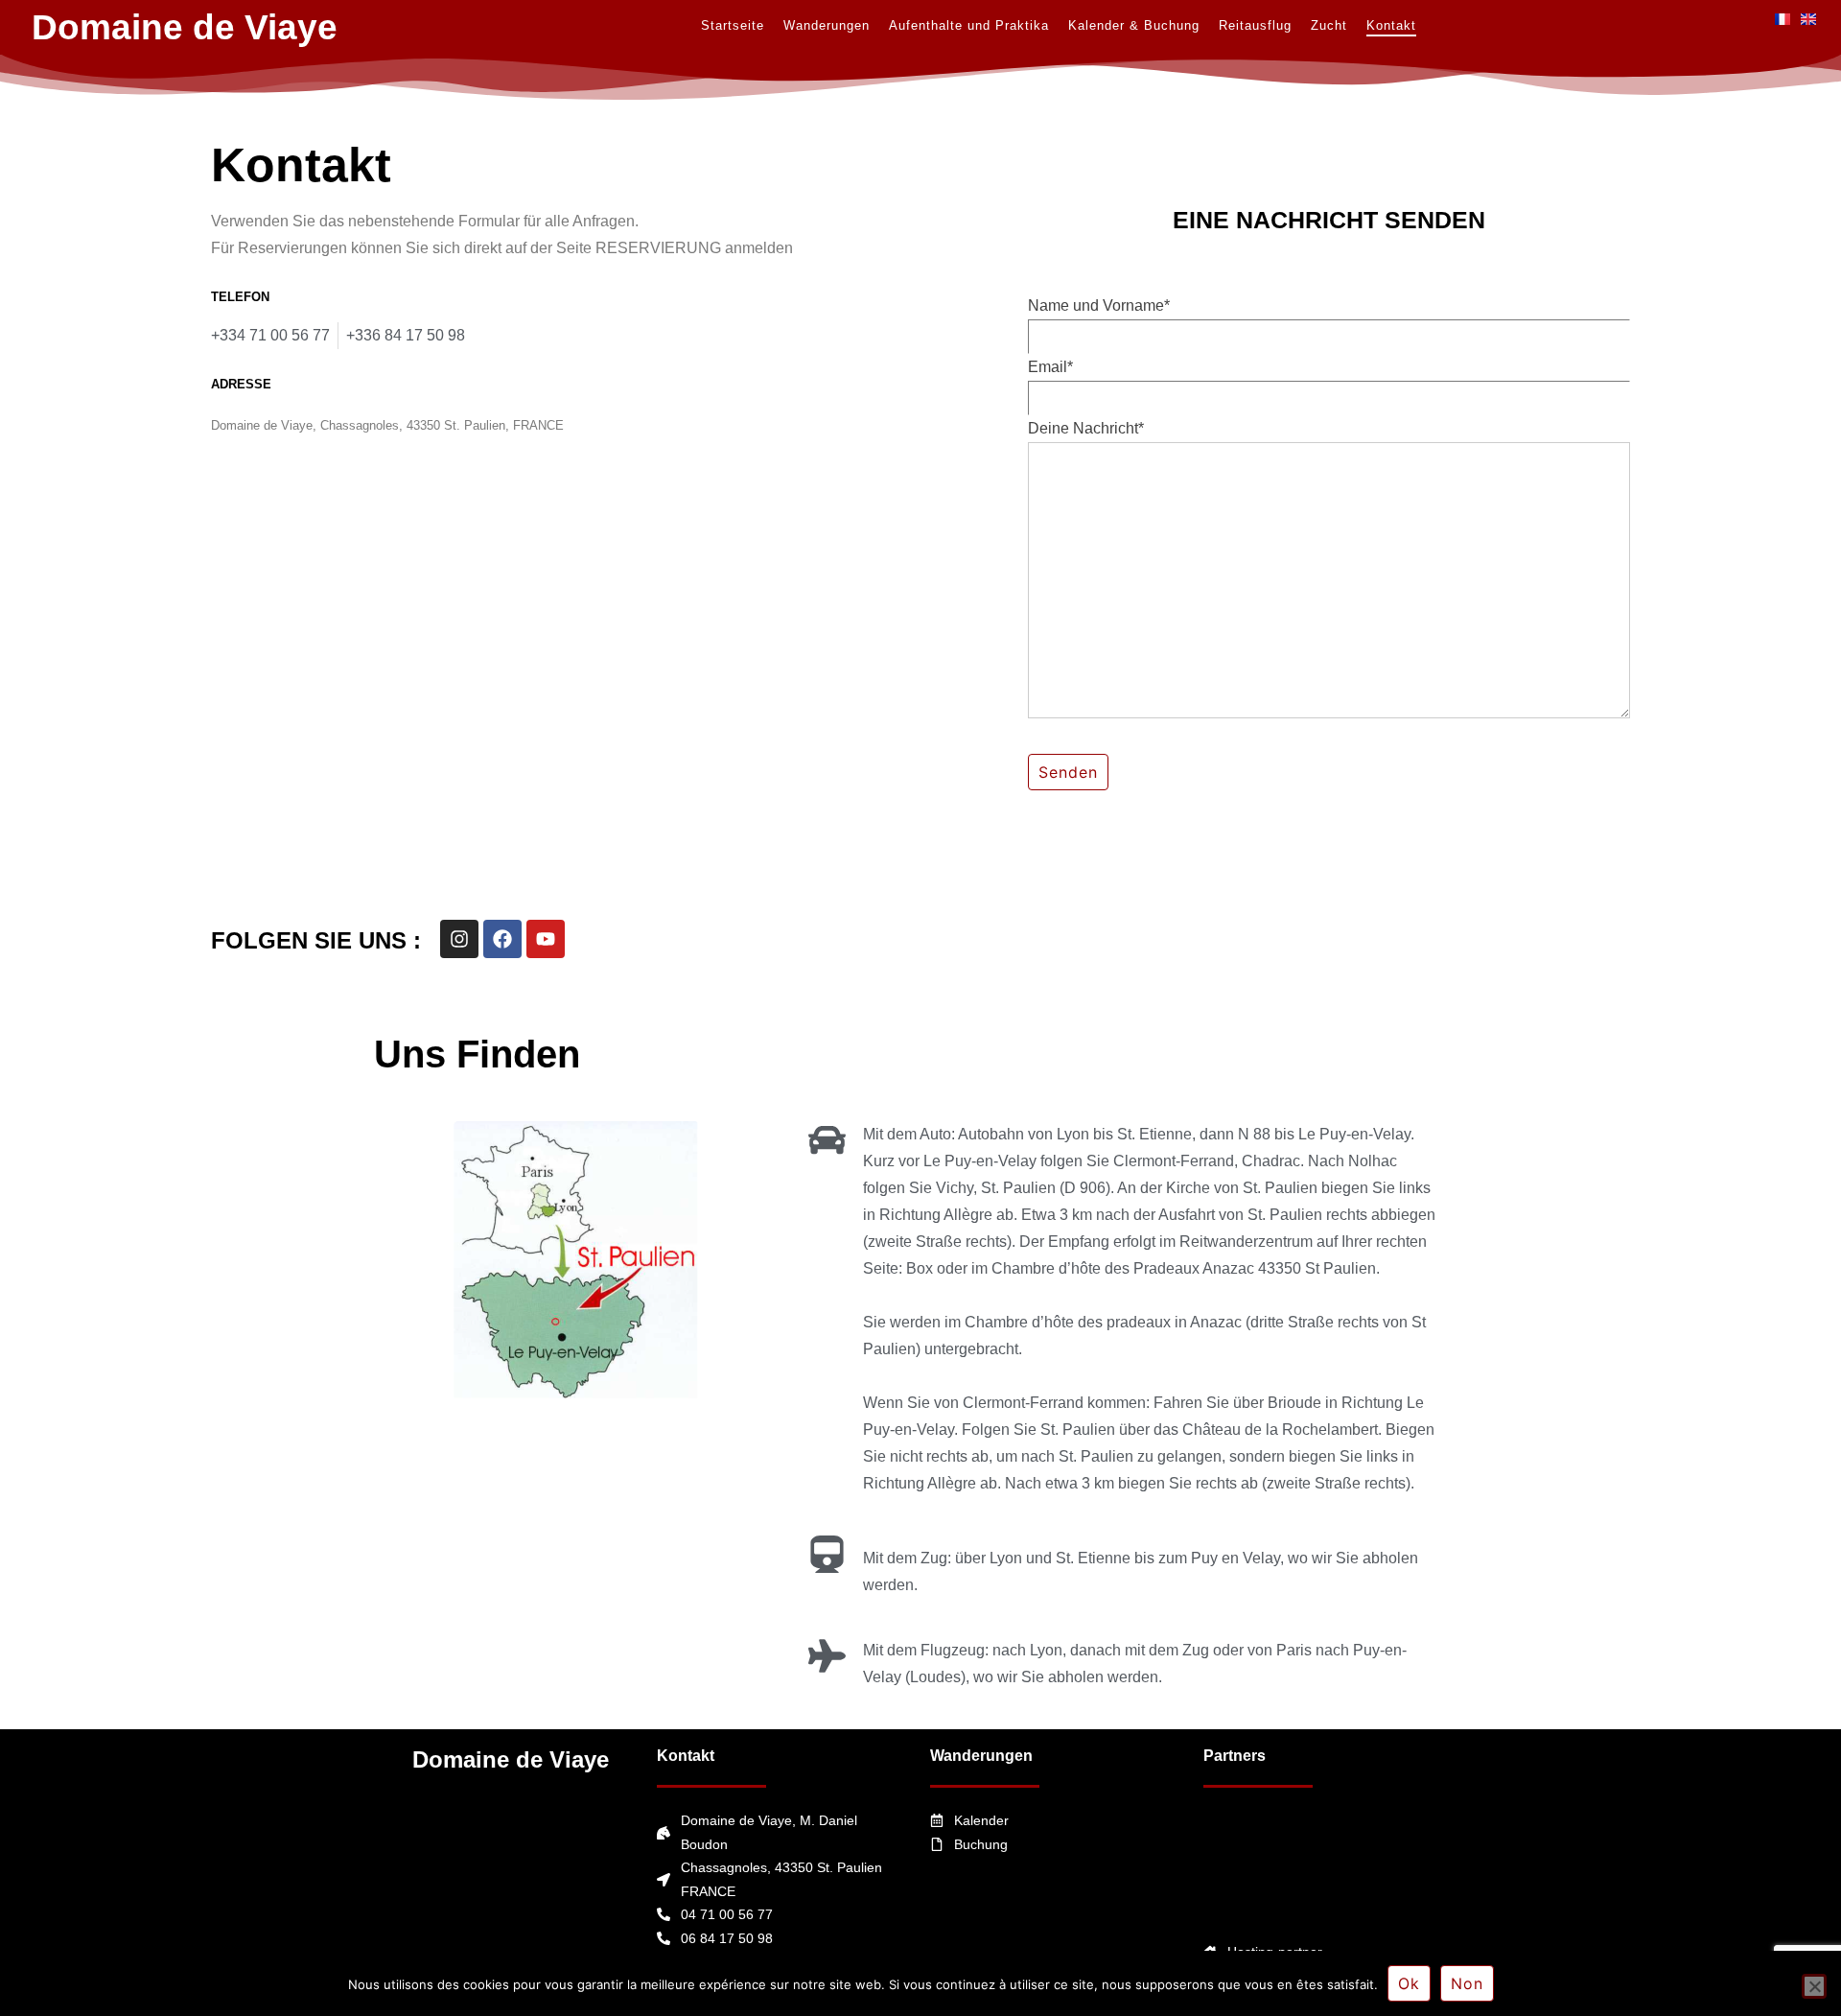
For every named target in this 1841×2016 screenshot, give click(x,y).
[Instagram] (459, 939)
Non (1467, 1983)
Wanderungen (981, 1756)
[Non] (1814, 1986)
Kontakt (686, 1756)
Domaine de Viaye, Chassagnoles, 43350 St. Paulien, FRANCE (387, 425)
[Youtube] (546, 939)
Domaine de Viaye (511, 1759)
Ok (1409, 1983)
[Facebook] (502, 939)
